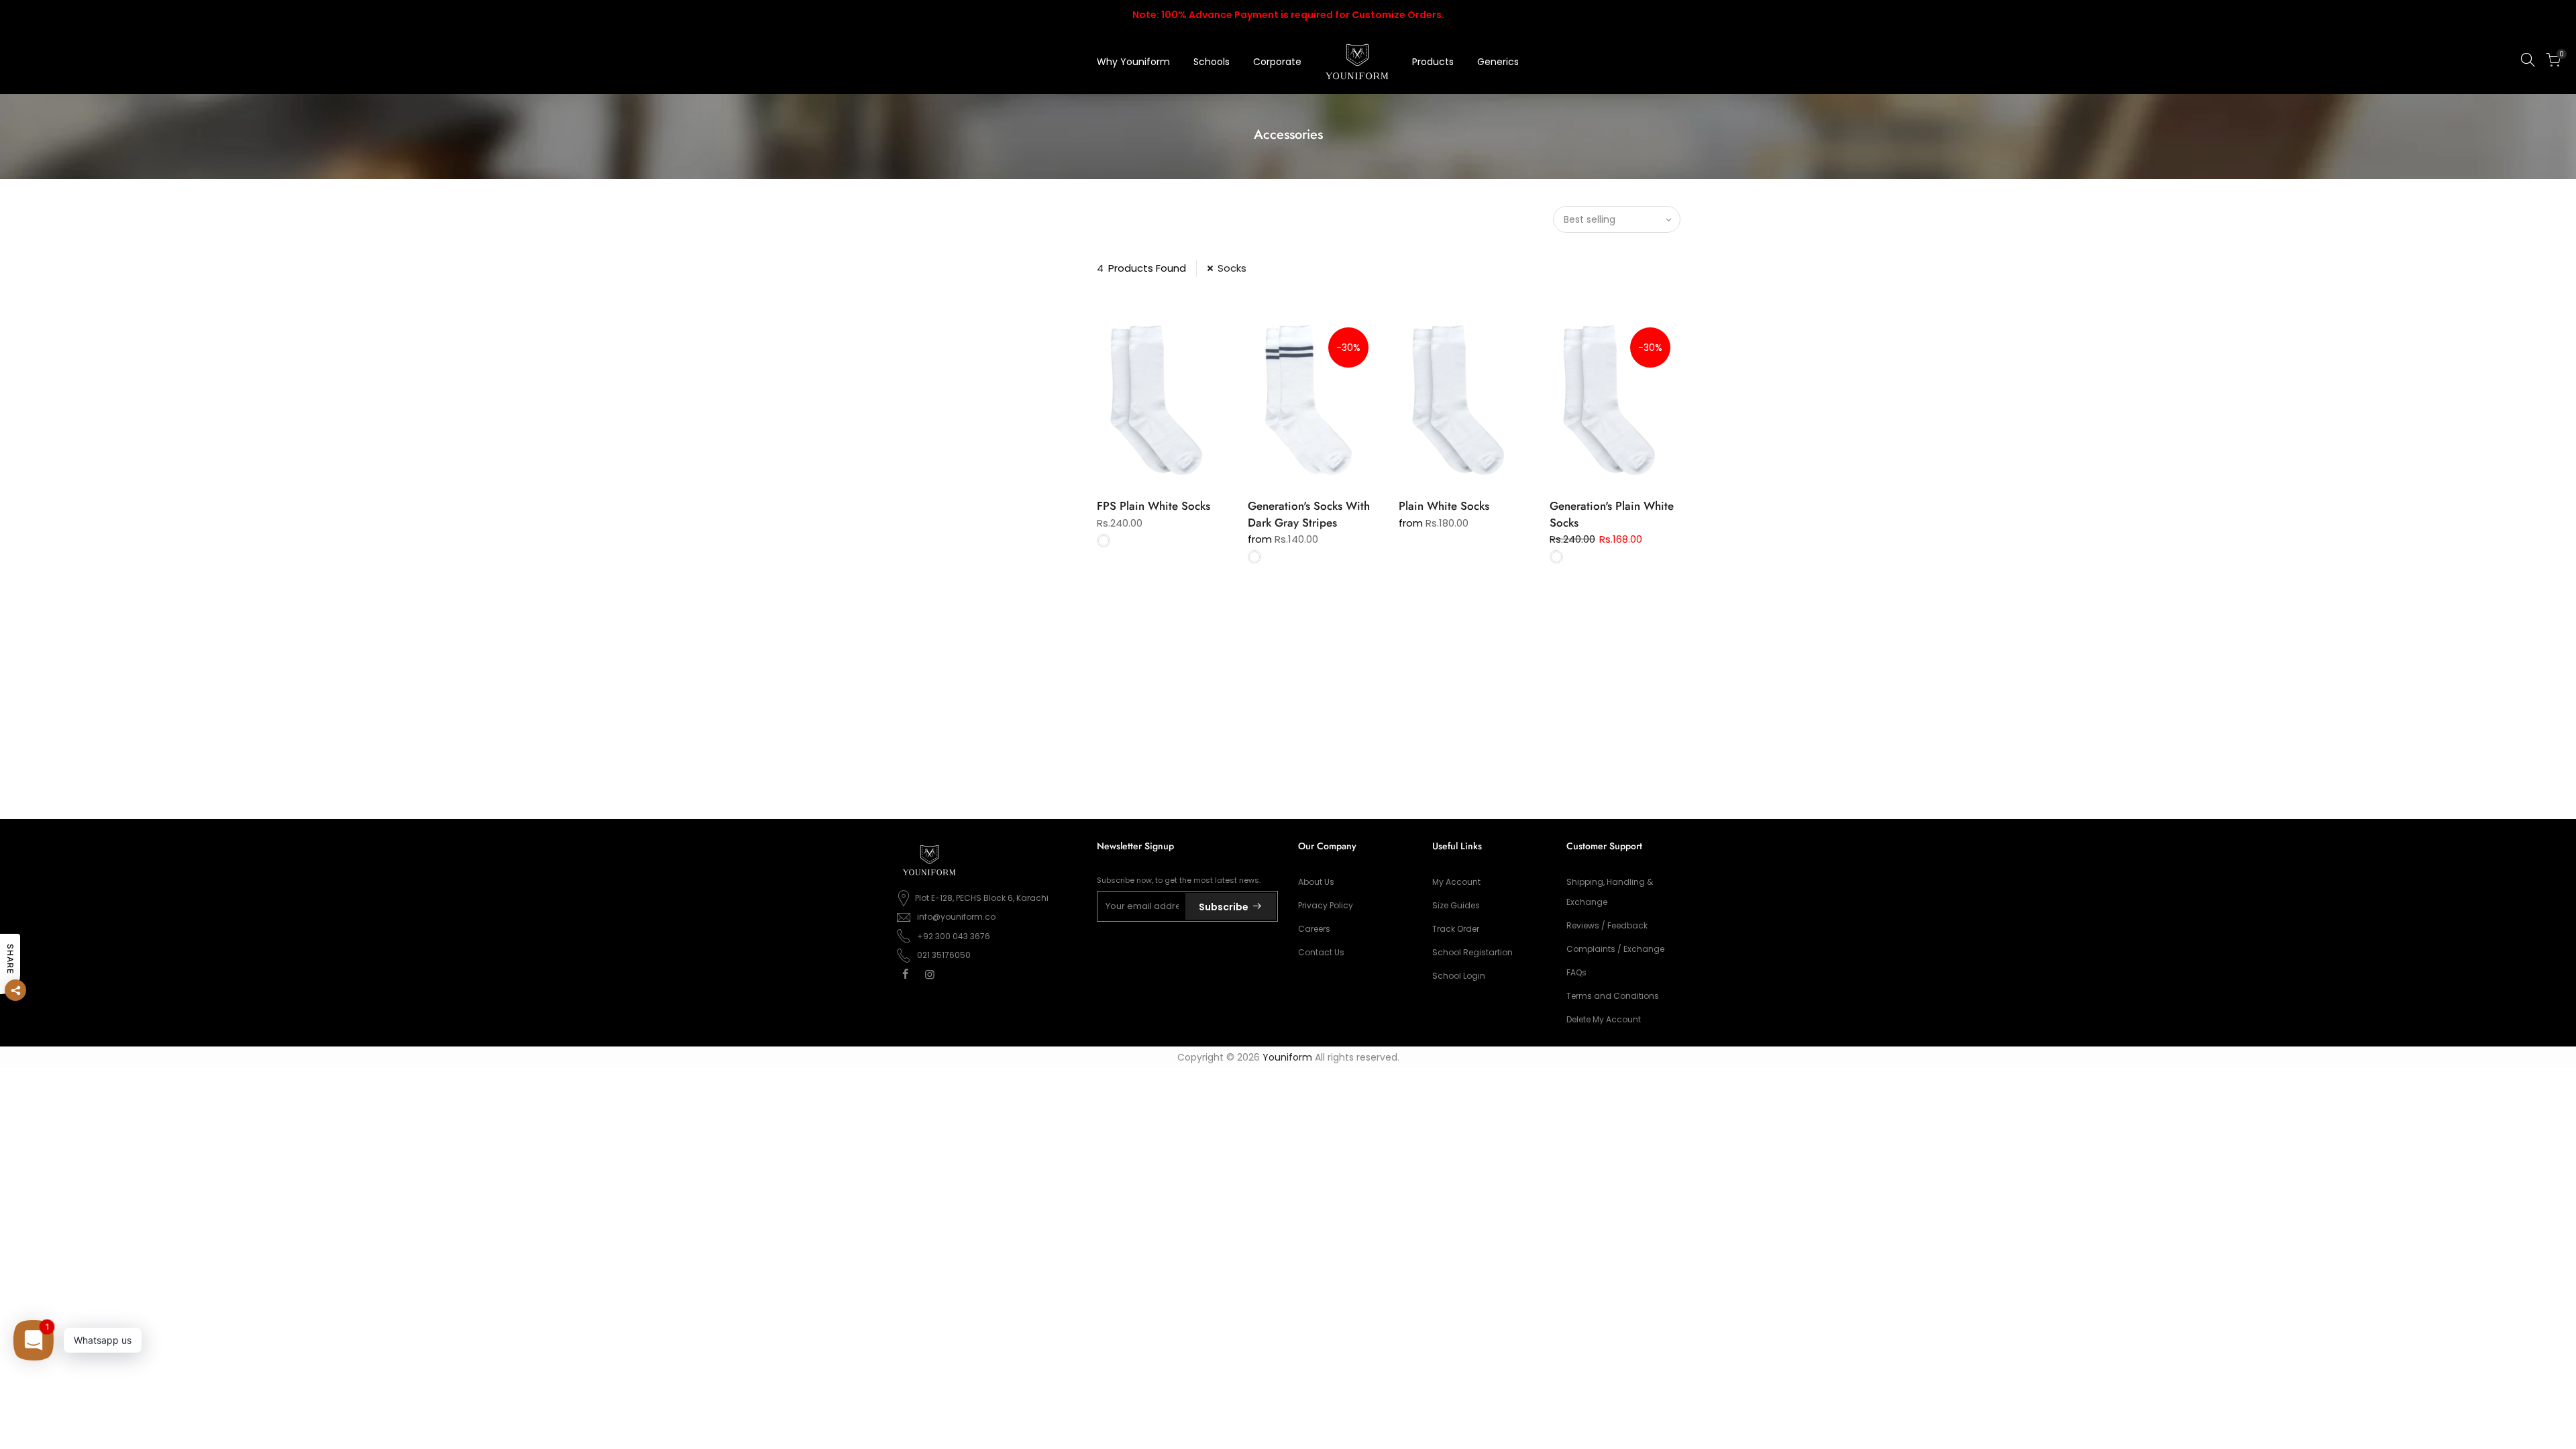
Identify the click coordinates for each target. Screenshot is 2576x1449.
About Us (1316, 882)
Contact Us (1321, 952)
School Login (1459, 976)
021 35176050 (944, 955)
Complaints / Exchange (1615, 949)
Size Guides (1456, 905)
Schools (1212, 62)
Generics (1498, 62)
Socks (1232, 268)
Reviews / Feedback (1607, 925)
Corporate (1277, 62)
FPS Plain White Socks (1153, 506)
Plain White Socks (1444, 506)
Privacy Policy (1326, 905)
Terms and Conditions (1613, 996)
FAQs (1576, 972)
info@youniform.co (956, 917)
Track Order (1456, 929)
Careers (1314, 929)
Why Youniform (1133, 62)
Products (1433, 62)
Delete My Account (1604, 1019)
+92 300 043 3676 (954, 936)
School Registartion (1472, 952)
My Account (1456, 882)
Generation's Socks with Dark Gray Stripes (1309, 514)
